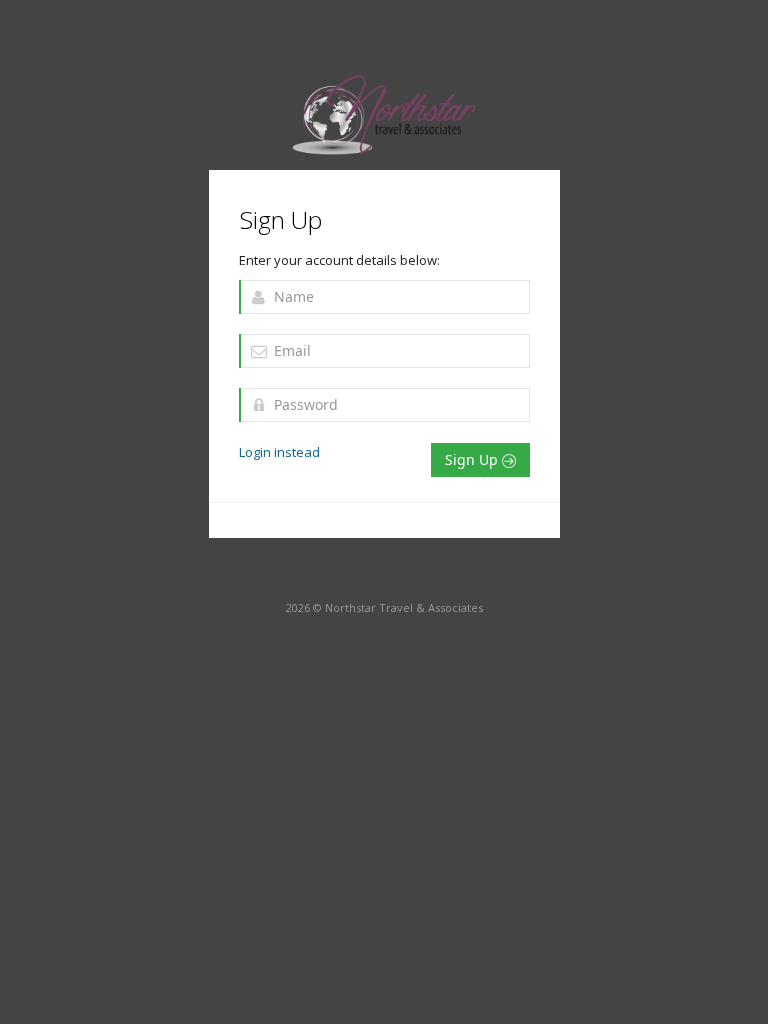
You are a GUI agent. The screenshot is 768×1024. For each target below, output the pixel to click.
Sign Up (473, 459)
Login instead (279, 452)
